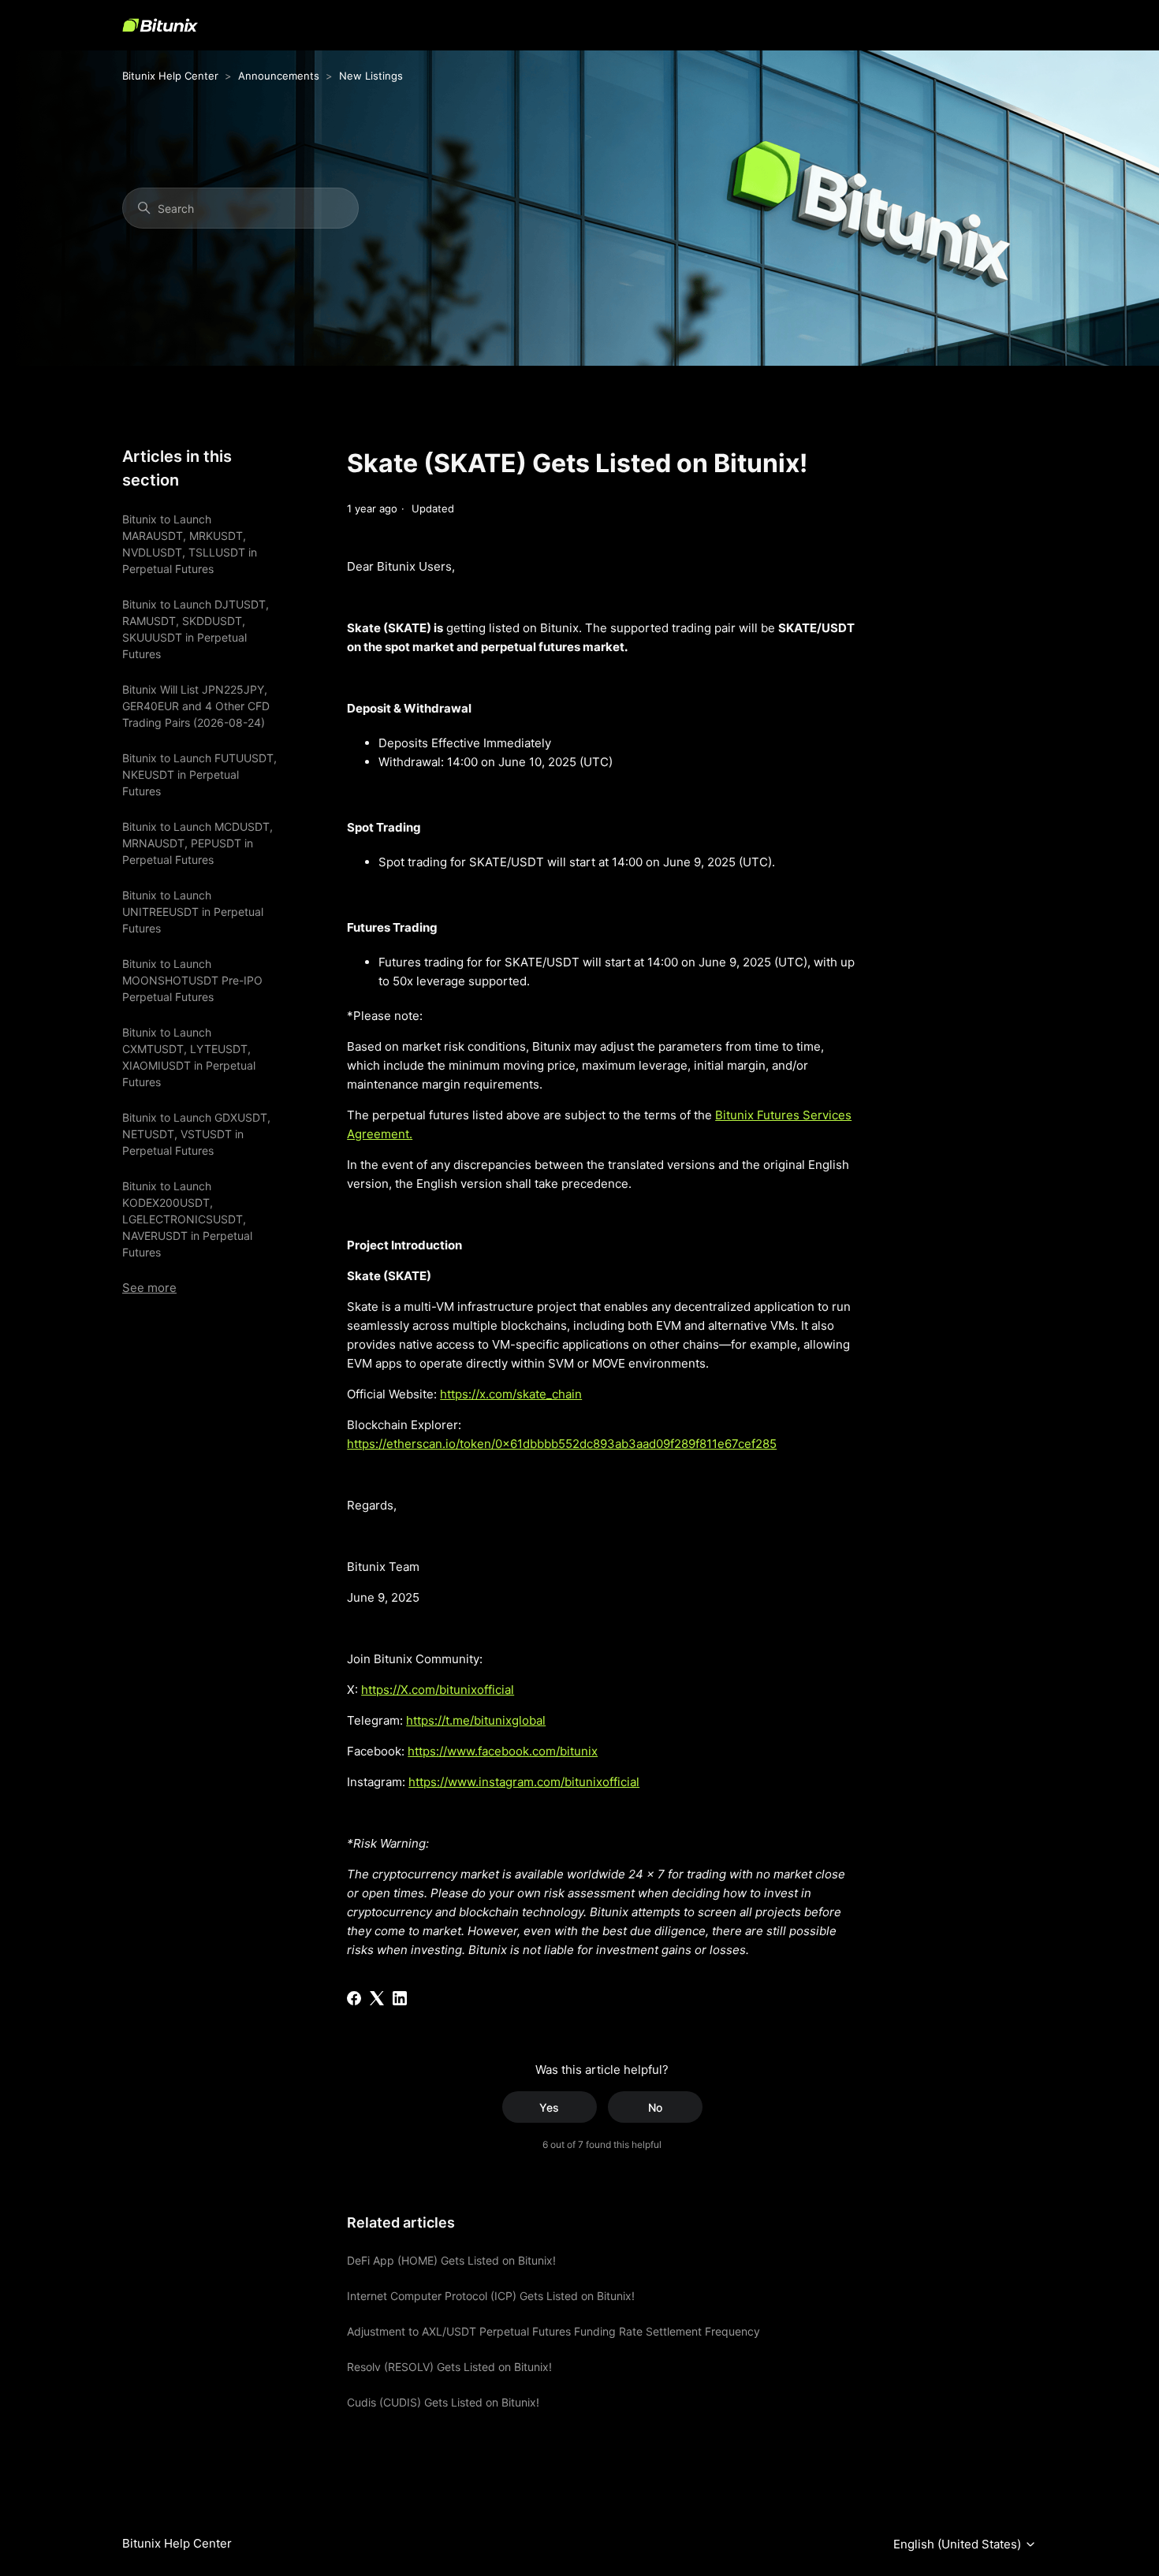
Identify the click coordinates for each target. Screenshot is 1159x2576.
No (655, 2107)
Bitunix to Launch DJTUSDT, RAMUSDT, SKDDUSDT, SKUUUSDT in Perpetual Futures (196, 629)
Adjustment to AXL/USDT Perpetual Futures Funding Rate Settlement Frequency (553, 2331)
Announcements (279, 76)
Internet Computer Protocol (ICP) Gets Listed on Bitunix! (491, 2296)
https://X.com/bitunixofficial (438, 1690)
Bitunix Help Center (170, 76)
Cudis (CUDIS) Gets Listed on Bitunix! (443, 2402)
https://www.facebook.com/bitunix (503, 1751)
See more (149, 1288)
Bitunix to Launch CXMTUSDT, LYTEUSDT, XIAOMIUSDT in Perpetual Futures (189, 1057)
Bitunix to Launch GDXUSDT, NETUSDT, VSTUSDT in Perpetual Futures (196, 1134)
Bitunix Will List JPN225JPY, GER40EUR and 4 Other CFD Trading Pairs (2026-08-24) (196, 706)
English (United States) (959, 2544)
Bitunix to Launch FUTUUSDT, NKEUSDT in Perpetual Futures (199, 774)
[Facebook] (354, 1998)
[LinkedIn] (400, 1998)
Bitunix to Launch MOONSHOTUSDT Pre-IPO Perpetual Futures (192, 980)
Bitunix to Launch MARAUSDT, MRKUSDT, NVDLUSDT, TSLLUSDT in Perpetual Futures (190, 544)
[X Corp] (377, 1998)
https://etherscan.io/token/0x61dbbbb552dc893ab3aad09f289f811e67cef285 (562, 1444)
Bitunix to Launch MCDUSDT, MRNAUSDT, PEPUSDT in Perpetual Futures (198, 843)
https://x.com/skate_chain (511, 1394)
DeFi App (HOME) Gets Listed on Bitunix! (451, 2260)
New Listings (371, 76)
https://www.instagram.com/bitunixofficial (524, 1782)
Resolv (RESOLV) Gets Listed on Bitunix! (449, 2367)
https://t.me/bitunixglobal (476, 1720)
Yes (549, 2107)
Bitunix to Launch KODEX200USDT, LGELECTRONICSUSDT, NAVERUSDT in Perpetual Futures (187, 1219)
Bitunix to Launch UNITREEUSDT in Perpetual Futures (193, 912)
